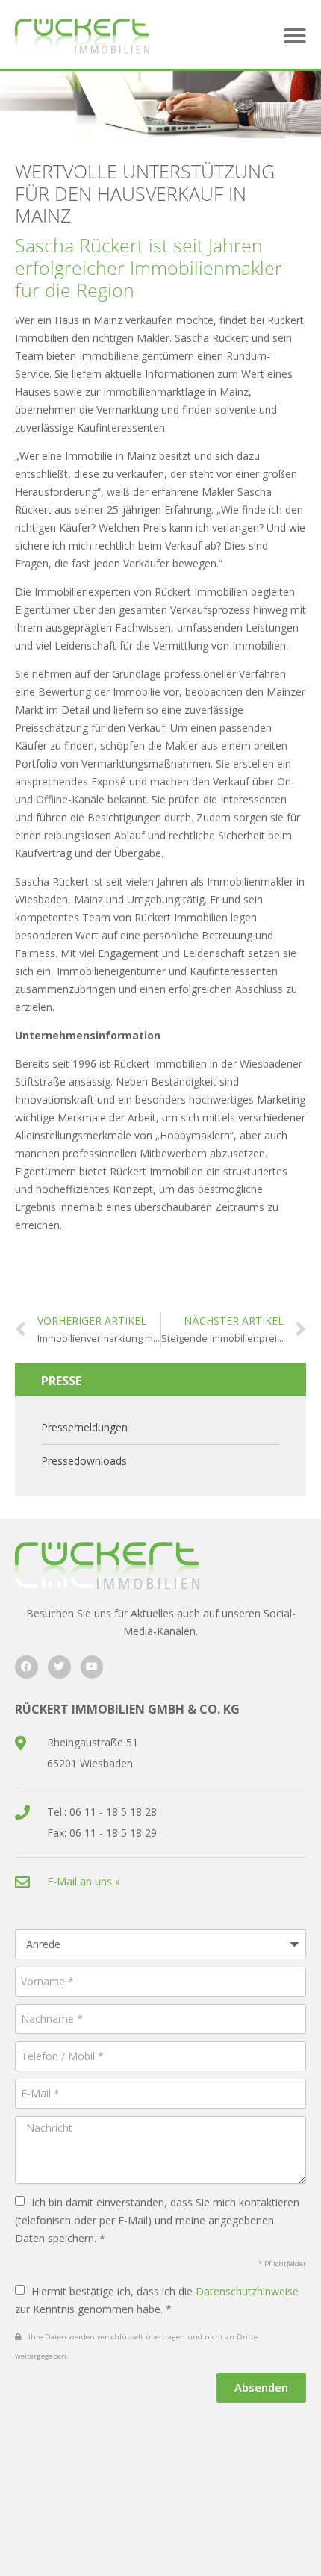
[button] (295, 36)
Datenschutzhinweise (247, 2291)
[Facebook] (27, 1667)
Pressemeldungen (84, 1427)
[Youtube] (92, 1667)
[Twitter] (59, 1667)
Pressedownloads (84, 1461)
